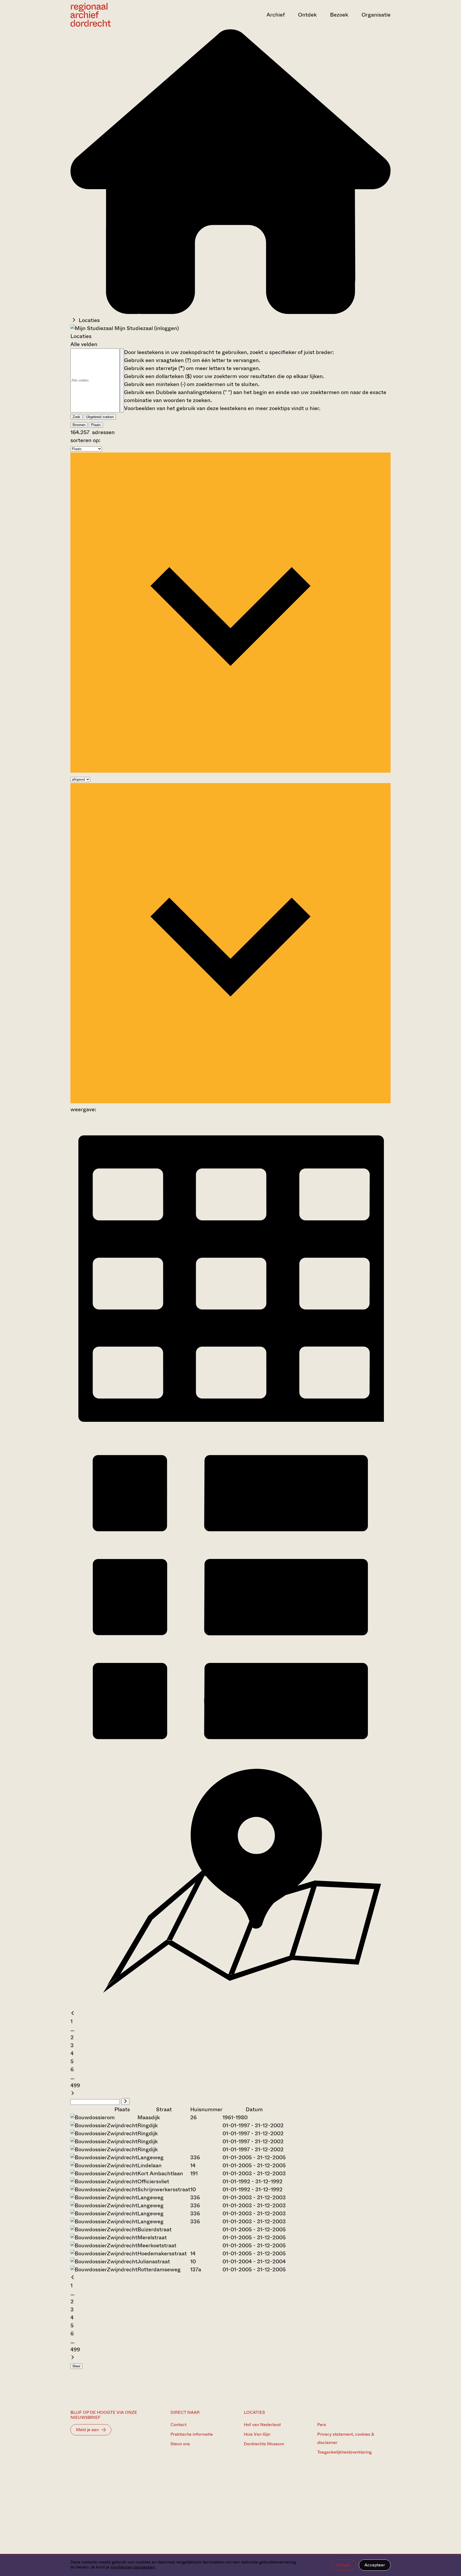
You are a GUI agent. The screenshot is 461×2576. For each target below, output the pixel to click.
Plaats (96, 425)
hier (314, 408)
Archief (276, 15)
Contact (178, 2425)
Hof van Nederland (262, 2425)
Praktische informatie (192, 2434)
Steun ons (180, 2444)
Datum (254, 2109)
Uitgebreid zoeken (100, 417)
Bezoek (339, 15)
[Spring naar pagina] (125, 2101)
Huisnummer (206, 2109)
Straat (164, 2109)
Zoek (76, 417)
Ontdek (307, 15)
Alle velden (84, 344)
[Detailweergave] (230, 1755)
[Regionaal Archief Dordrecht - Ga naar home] (118, 15)
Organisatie (376, 15)
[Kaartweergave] (230, 2005)
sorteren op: (85, 440)
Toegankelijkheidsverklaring (344, 2452)
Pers (322, 2425)
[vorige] (73, 2013)
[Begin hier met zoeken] (230, 312)
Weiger (343, 2565)
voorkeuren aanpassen (133, 2567)
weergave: (83, 1110)
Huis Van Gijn (257, 2434)
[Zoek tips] (122, 380)
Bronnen (79, 425)
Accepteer (375, 2565)
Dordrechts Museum (264, 2444)
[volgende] (73, 2093)
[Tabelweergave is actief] (230, 1432)
